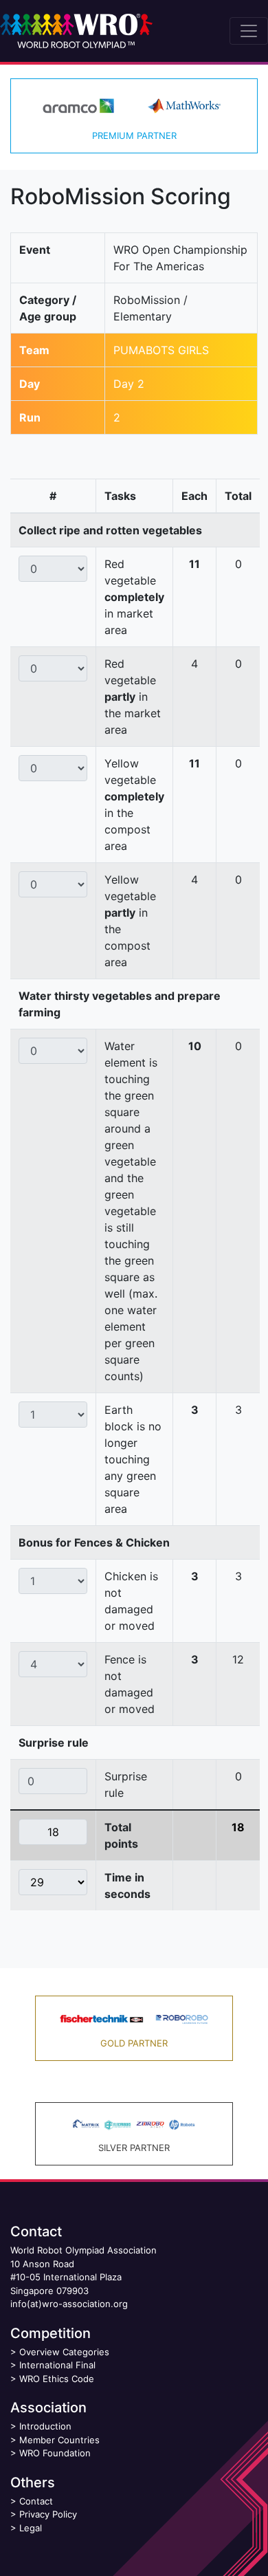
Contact (36, 2501)
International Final (57, 2365)
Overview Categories (64, 2352)
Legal (31, 2528)
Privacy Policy (48, 2514)
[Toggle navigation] (249, 31)
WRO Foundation (55, 2453)
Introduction (45, 2426)
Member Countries (59, 2440)
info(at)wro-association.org (69, 2304)
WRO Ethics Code (57, 2379)
